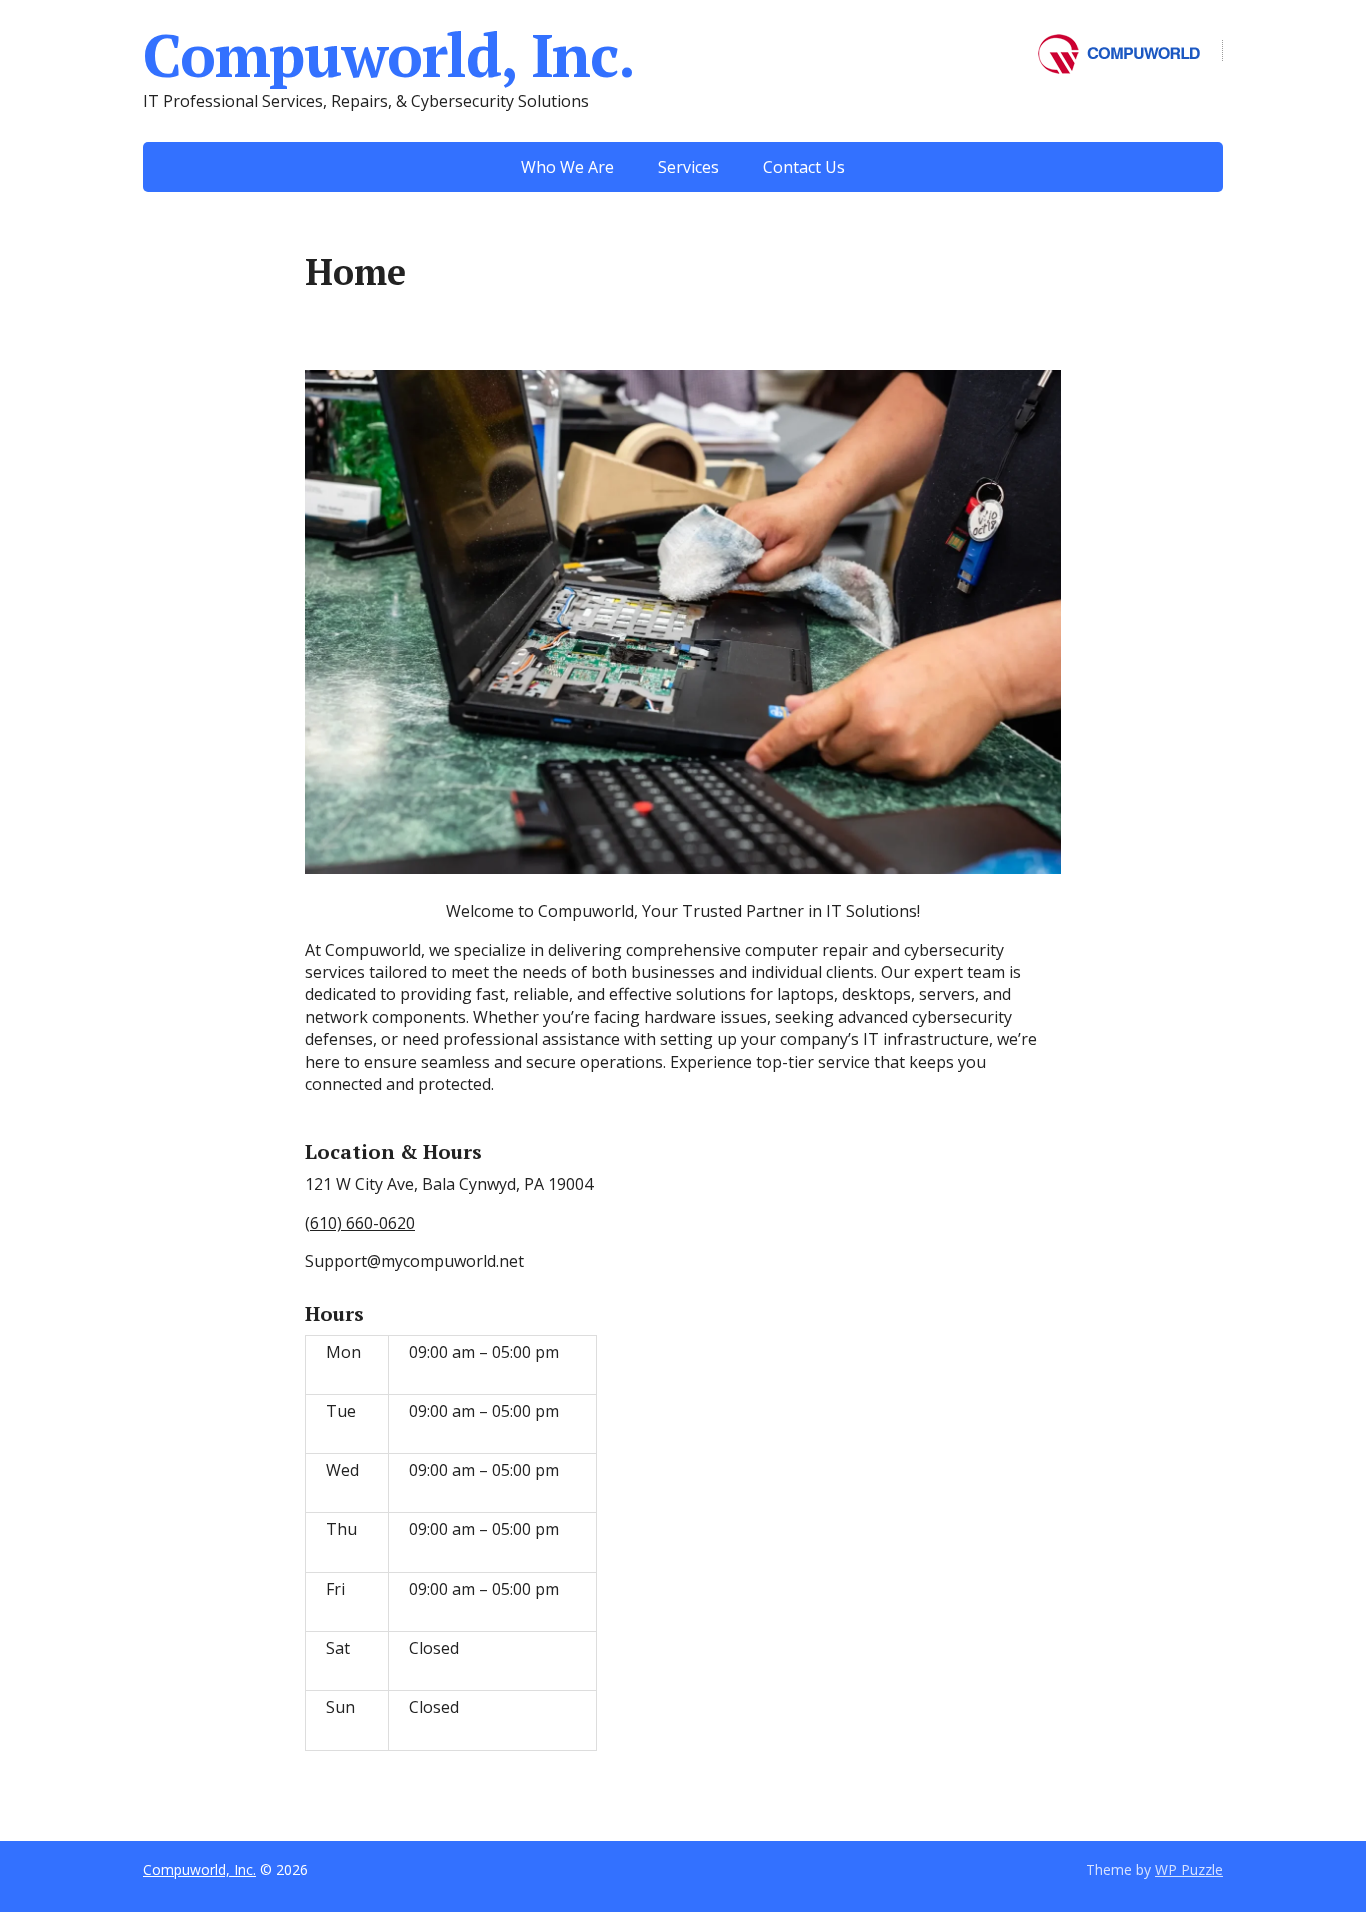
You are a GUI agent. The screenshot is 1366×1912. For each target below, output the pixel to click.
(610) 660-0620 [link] (360, 1223)
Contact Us (804, 167)
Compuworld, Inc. (389, 55)
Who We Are (567, 167)
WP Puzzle (1189, 1869)
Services (688, 167)
